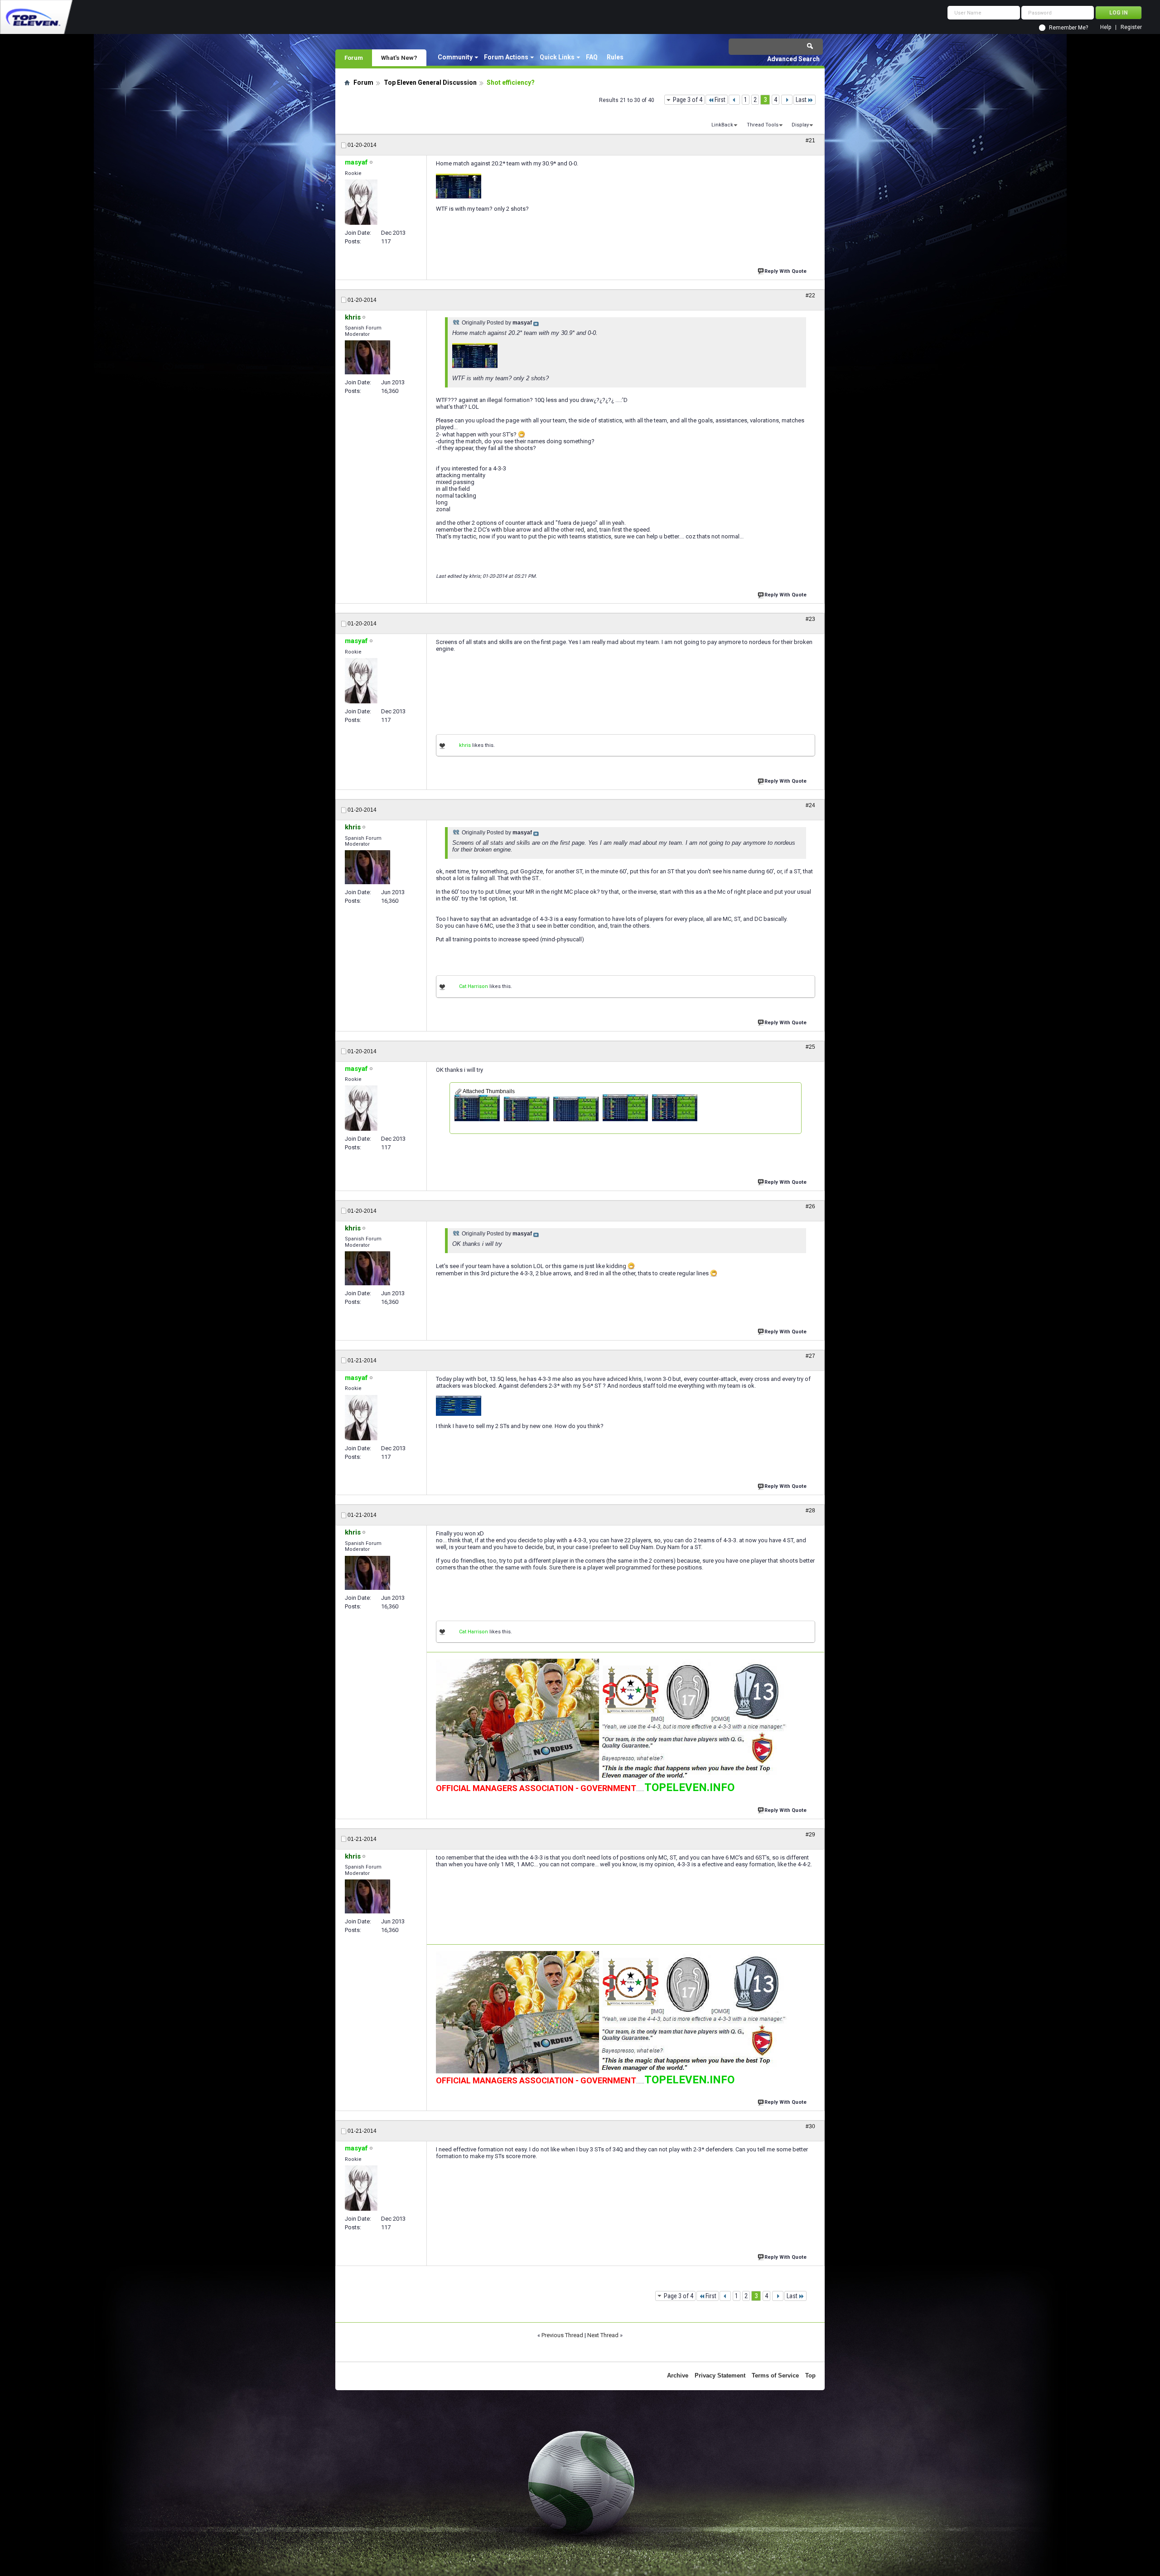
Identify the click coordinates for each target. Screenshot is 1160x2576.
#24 (810, 805)
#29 (810, 1835)
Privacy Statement (720, 2375)
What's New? (399, 58)
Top (810, 2375)
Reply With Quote (785, 271)
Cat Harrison (474, 986)
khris (465, 745)
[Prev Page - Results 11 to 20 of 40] (734, 100)
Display (800, 125)
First (720, 100)
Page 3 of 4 (688, 100)
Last (801, 100)
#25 (810, 1047)
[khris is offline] (367, 357)
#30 (810, 2126)
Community (455, 57)
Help (1106, 27)
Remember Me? (1068, 28)
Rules (615, 57)
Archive (678, 2375)
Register (1131, 27)
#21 (810, 140)
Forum (354, 58)
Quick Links (557, 57)
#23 (810, 619)
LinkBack (722, 125)
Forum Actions (506, 57)
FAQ (592, 57)
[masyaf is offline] (361, 202)
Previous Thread (562, 2335)
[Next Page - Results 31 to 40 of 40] (787, 100)
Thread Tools (763, 125)
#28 (810, 1511)
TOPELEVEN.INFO (689, 1787)
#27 (810, 1356)
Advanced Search (793, 59)
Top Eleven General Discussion (430, 82)
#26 (810, 1206)
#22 (810, 295)
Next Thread (603, 2335)
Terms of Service (775, 2375)
